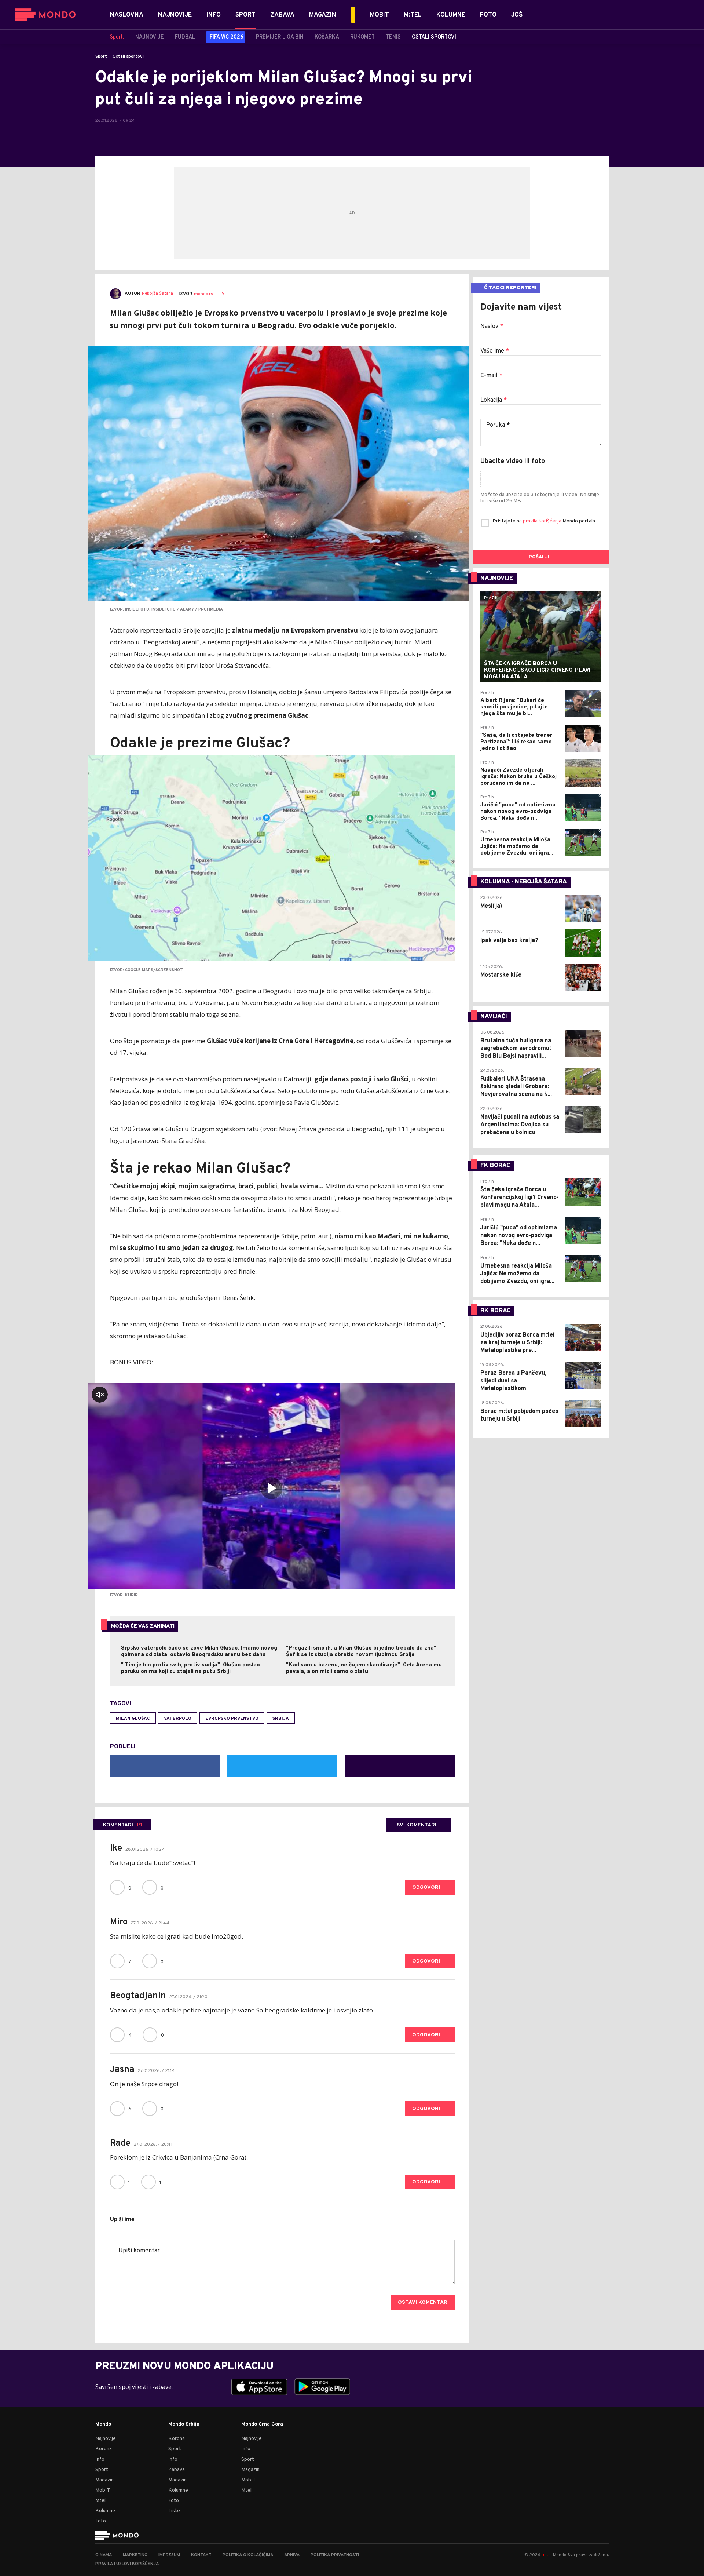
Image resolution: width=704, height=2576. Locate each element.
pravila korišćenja (543, 521)
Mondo (103, 2424)
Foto (101, 2521)
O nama (104, 2555)
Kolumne (105, 2511)
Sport (101, 57)
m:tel (547, 2555)
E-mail (491, 376)
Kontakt (201, 2555)
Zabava (177, 2470)
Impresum (169, 2555)
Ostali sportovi (128, 57)
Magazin (104, 2480)
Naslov (492, 327)
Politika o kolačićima (248, 2555)
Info (100, 2460)
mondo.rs (203, 294)
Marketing (135, 2555)
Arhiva (292, 2555)
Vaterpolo (178, 1719)
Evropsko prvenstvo (232, 1719)
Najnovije (106, 2439)
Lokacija (494, 400)
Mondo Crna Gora (262, 2424)
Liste (174, 2511)
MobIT (103, 2490)
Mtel (100, 2501)
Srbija (281, 1719)
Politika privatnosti (335, 2555)
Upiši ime (122, 2220)
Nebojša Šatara (157, 294)
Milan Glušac (133, 1719)
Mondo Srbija (184, 2424)
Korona (104, 2449)
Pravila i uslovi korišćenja (127, 2564)
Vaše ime (495, 351)
